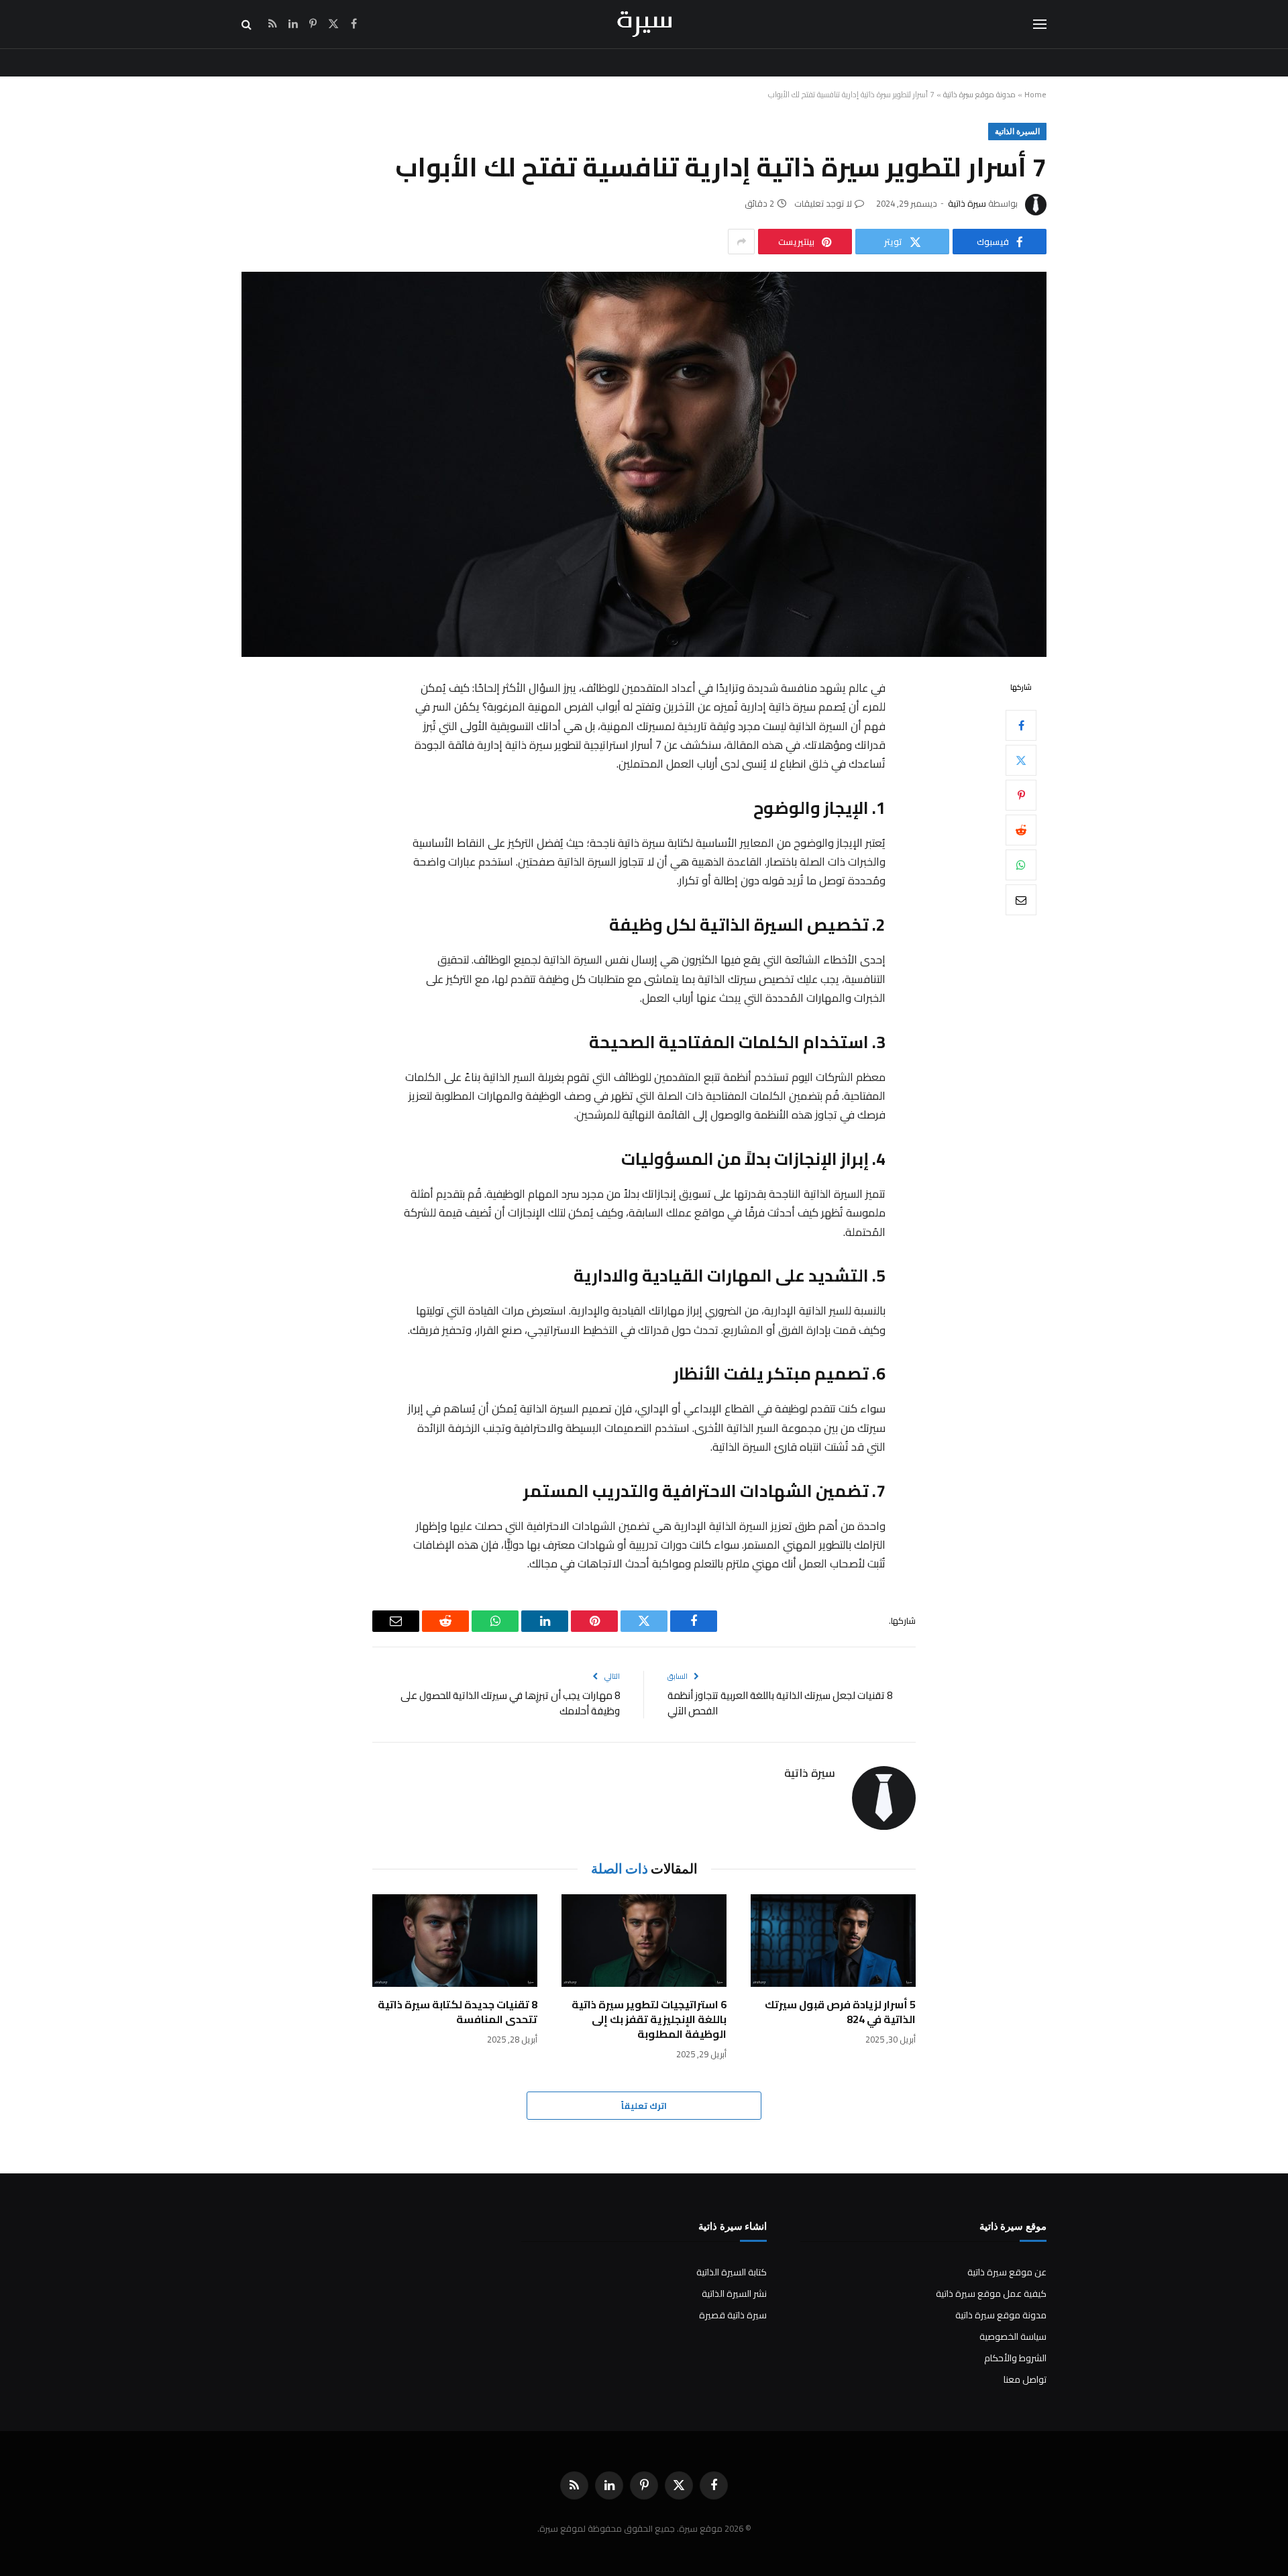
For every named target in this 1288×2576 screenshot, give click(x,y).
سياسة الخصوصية (1013, 2336)
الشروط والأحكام (1015, 2358)
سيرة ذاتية (967, 203)
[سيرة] (644, 24)
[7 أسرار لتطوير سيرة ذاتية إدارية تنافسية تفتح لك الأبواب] (644, 464)
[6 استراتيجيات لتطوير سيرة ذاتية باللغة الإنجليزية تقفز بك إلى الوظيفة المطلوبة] (644, 1941)
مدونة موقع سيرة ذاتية (979, 94)
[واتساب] (1021, 865)
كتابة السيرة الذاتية (732, 2272)
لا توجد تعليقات (823, 203)
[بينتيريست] (1021, 795)
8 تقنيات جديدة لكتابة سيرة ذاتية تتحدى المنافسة (458, 2012)
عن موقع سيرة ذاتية (1007, 2272)
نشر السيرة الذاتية (734, 2294)
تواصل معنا (1025, 2379)
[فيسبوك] (1021, 725)
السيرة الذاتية (1017, 131)
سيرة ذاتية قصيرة (733, 2315)
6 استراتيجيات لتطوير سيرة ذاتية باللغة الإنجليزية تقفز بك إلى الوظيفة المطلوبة (649, 2019)
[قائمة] (1040, 24)
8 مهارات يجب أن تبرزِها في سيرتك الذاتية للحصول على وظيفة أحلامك (510, 1703)
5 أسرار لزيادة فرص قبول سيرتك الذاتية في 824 (840, 2012)
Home (1035, 94)
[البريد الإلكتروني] (1021, 900)
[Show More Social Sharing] (741, 242)
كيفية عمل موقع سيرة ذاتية (991, 2294)
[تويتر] (1021, 760)
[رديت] (1021, 830)
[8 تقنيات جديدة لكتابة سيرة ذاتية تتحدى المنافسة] (455, 1941)
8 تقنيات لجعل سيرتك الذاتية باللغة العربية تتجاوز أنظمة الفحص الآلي (780, 1703)
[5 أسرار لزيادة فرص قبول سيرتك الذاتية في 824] (833, 1941)
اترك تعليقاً (644, 2106)
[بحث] (248, 24)
